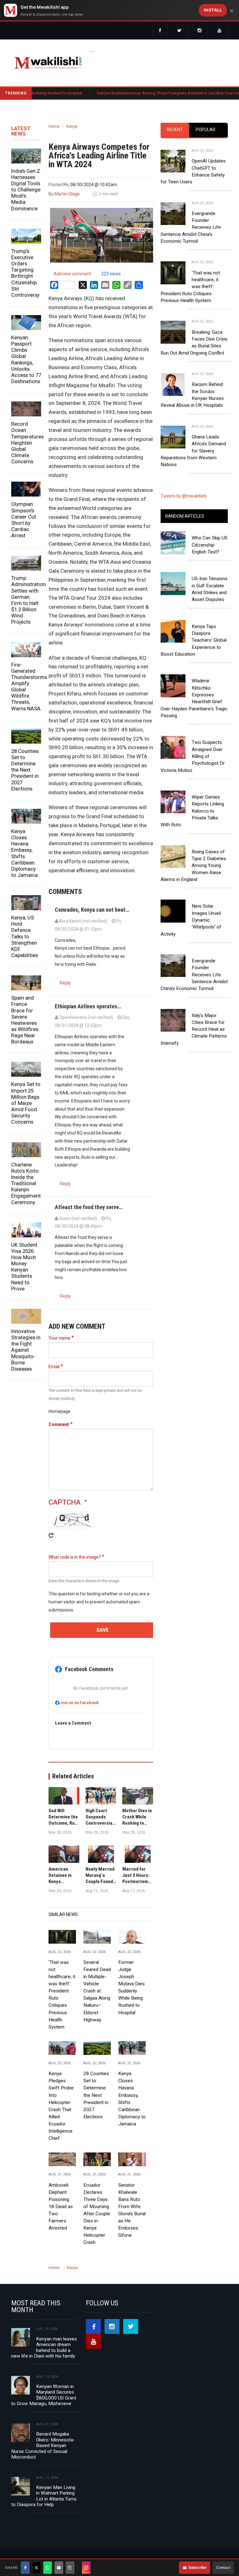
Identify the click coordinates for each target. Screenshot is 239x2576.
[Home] (48, 63)
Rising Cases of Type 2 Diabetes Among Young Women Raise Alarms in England (193, 866)
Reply (65, 983)
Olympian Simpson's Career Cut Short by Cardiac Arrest (24, 520)
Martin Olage (67, 194)
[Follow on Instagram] (86, 2568)
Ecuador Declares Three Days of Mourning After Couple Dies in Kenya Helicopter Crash (97, 2214)
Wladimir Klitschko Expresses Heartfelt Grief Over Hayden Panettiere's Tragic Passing (194, 698)
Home (54, 126)
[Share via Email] (59, 2568)
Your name (59, 1338)
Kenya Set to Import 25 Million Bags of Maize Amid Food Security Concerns (26, 1103)
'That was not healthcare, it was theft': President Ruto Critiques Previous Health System (62, 1995)
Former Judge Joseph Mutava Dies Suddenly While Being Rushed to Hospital (131, 1987)
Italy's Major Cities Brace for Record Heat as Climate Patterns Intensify (194, 1029)
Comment (59, 1424)
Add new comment (72, 274)
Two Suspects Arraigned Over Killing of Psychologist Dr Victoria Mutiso (193, 756)
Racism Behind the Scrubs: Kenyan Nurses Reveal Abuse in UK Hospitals (192, 395)
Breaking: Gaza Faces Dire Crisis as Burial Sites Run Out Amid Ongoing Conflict (194, 343)
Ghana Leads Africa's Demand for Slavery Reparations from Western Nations (193, 451)
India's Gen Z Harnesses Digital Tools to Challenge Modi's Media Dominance (26, 190)
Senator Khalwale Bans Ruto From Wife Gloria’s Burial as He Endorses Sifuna (132, 2210)
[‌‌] (160, 31)
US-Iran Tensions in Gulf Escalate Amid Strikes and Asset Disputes (210, 589)
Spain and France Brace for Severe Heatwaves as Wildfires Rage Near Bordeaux (25, 1020)
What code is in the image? (75, 1557)
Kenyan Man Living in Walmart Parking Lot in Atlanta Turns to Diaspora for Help (44, 2496)
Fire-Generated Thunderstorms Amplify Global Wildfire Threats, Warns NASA (26, 687)
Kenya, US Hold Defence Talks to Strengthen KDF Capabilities (25, 936)
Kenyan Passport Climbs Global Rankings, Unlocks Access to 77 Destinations (26, 359)
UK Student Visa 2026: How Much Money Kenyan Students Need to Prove (24, 1267)
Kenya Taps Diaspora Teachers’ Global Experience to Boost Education (194, 640)
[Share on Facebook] (25, 2568)
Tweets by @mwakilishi (184, 496)
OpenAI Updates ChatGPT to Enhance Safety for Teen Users (193, 171)
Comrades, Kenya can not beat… (92, 910)
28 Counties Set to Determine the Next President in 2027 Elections (25, 770)
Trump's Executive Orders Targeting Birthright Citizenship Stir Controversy (25, 273)
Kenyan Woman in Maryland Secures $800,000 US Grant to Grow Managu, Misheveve (44, 2395)
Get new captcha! (51, 1540)
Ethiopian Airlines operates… (88, 1006)
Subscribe (197, 2568)
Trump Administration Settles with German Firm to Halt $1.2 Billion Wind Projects (26, 600)
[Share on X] (36, 2568)
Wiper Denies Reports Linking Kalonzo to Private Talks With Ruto (192, 811)
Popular (206, 130)
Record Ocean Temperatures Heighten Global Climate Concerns (26, 443)
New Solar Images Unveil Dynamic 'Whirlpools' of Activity (191, 920)
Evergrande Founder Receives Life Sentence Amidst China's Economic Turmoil (191, 227)
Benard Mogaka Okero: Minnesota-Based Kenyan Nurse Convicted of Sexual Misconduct (43, 2445)
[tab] (175, 130)
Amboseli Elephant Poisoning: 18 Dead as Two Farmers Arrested (61, 2207)
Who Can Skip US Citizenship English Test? (210, 545)
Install (213, 10)
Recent (175, 130)
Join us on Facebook (79, 1703)
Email (54, 1367)
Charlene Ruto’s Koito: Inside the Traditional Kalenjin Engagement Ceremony (26, 1183)
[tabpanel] (194, 303)
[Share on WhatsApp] (48, 2568)
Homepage (59, 1411)
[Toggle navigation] (92, 50)
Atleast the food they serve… (89, 1207)
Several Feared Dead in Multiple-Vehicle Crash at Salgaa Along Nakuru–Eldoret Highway (97, 1991)
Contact (223, 2568)
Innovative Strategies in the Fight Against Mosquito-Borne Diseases (26, 1350)
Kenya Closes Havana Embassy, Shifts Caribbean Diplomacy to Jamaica (24, 853)
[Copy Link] (70, 2568)
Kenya (72, 126)
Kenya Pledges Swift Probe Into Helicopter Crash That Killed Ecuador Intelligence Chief (61, 2106)
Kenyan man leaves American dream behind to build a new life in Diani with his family (44, 2347)
